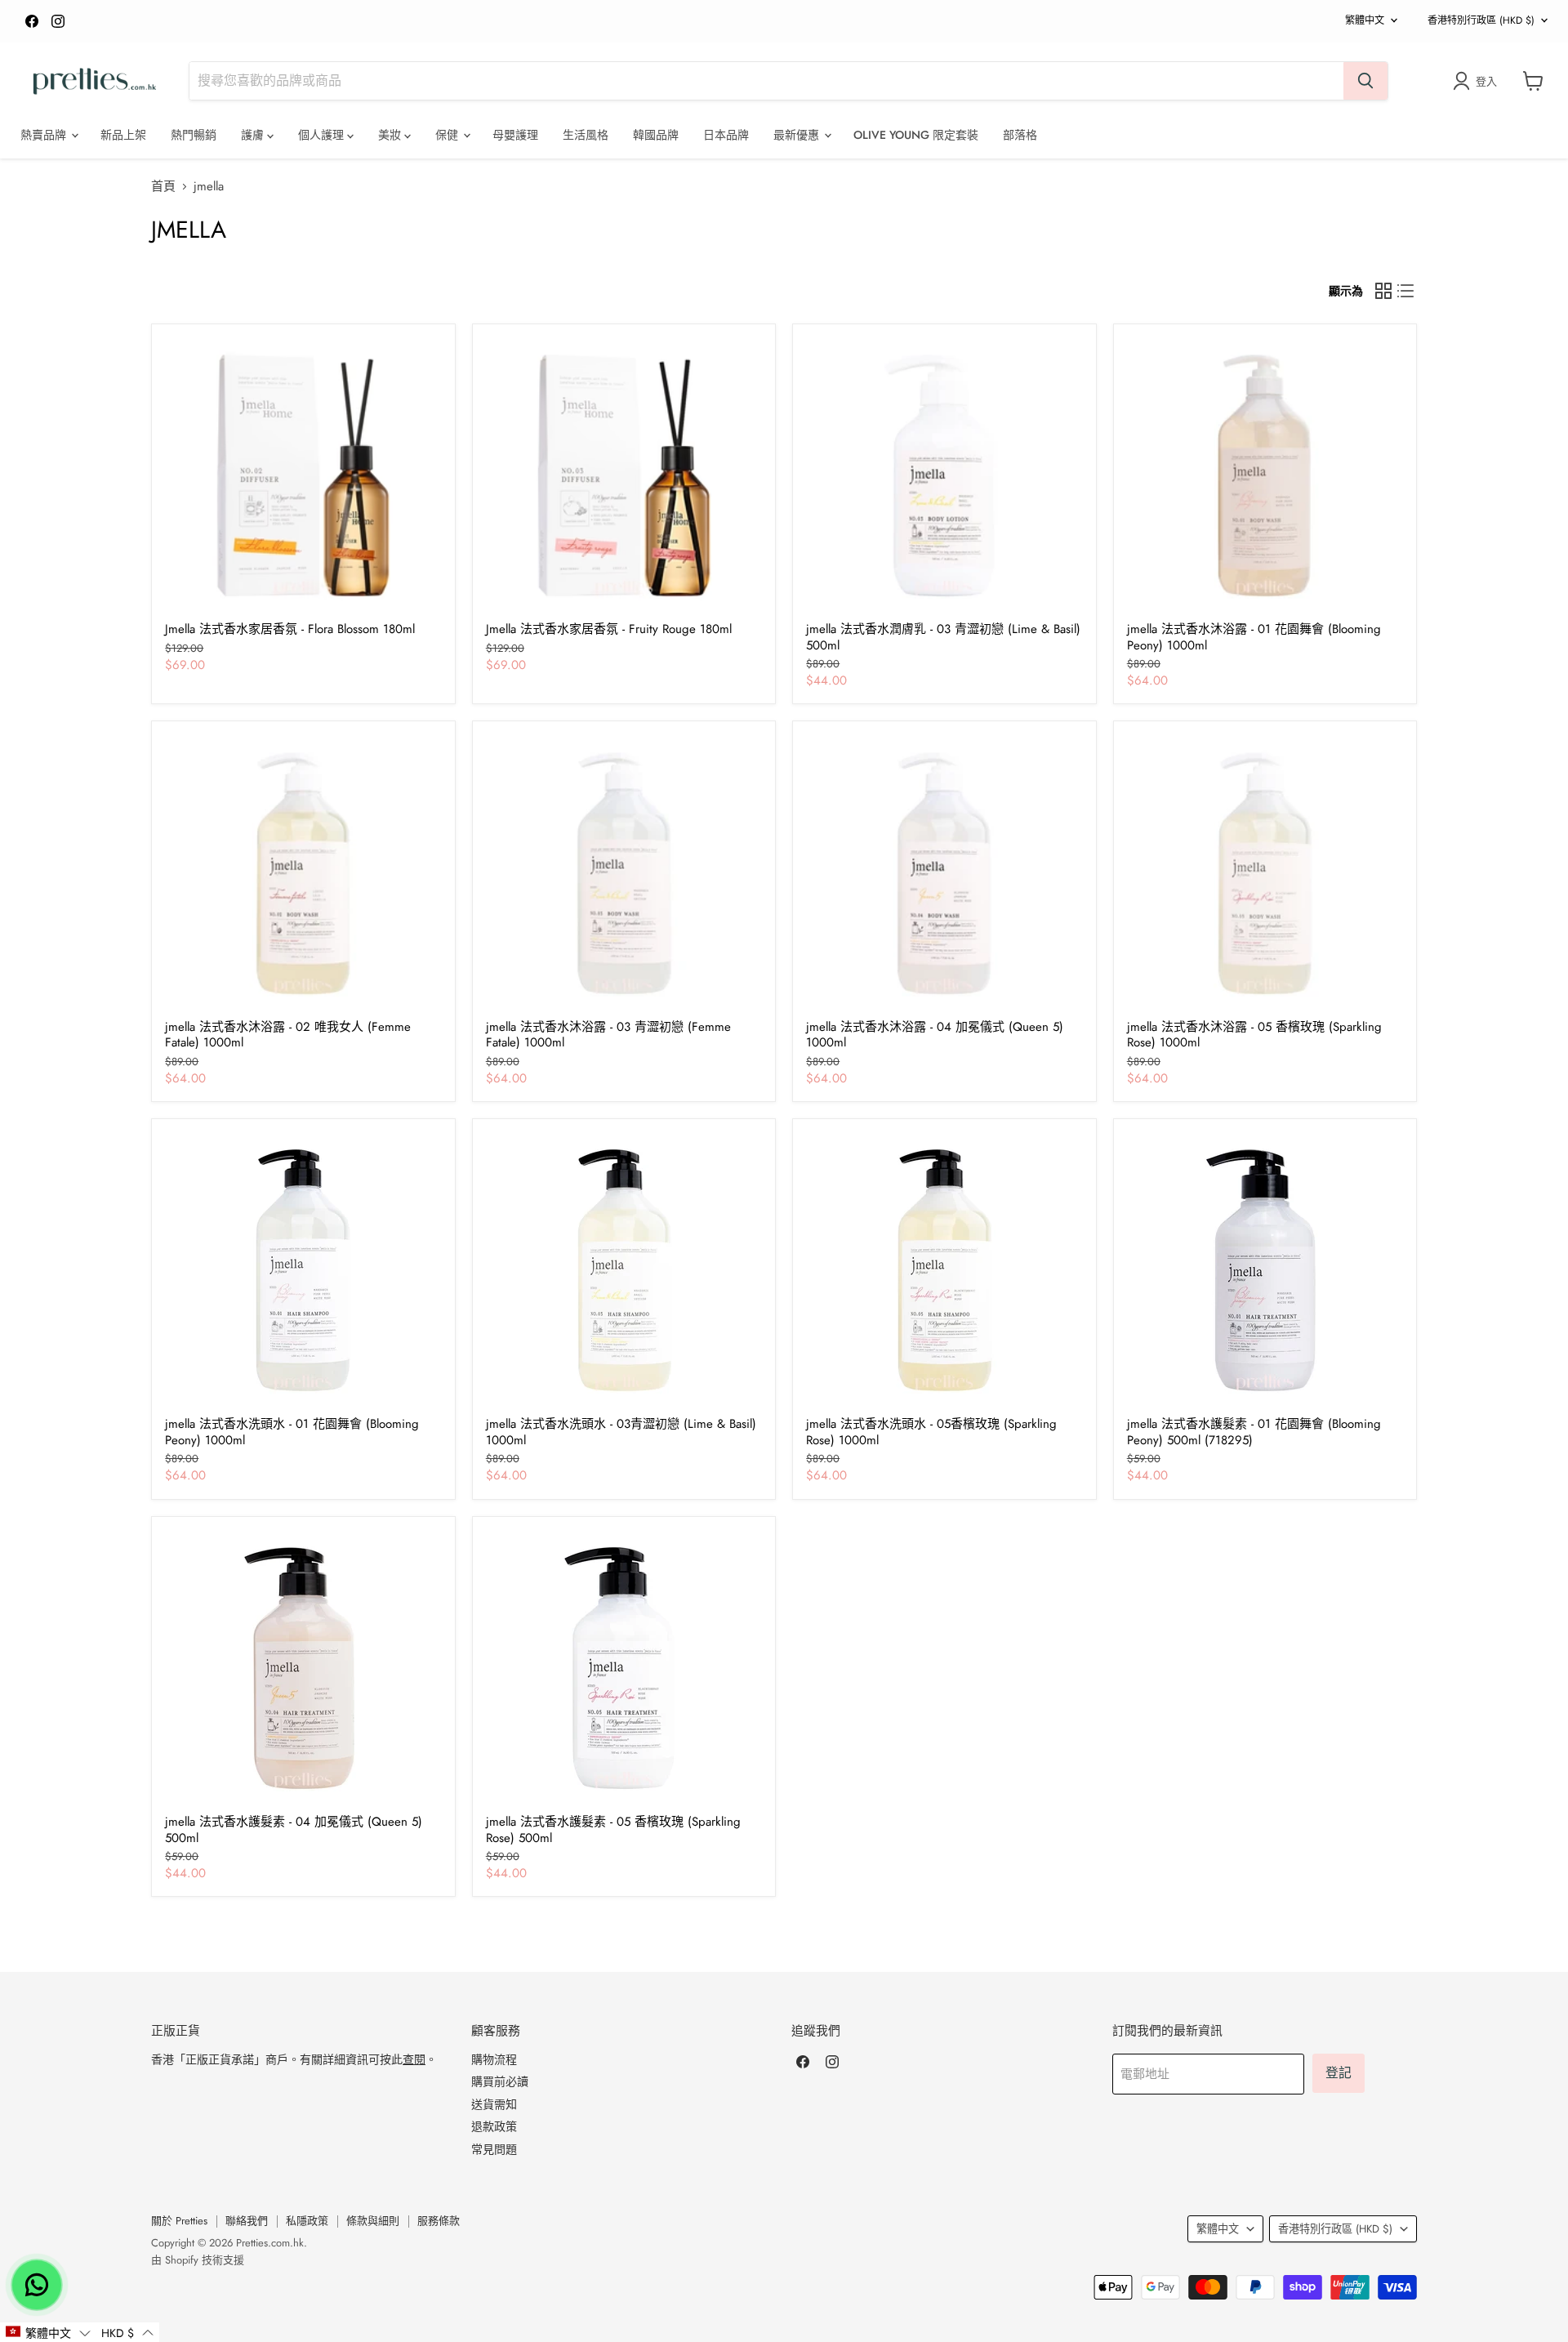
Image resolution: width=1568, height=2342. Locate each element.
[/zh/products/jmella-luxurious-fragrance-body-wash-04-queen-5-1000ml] (944, 873)
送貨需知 (494, 2104)
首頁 (163, 187)
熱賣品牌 (45, 135)
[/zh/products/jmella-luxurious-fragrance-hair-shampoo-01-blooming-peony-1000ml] (303, 1270)
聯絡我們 (247, 2221)
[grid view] (1383, 291)
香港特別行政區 (1481, 20)
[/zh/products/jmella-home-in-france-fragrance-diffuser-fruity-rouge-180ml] (624, 475)
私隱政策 (307, 2221)
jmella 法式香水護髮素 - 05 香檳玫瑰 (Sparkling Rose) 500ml (613, 1830)
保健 (448, 135)
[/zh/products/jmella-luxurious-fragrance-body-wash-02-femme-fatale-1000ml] (303, 873)
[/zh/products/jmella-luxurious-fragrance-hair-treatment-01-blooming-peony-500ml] (1265, 1270)
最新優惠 (798, 135)
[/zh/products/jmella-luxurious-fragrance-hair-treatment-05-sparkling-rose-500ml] (624, 1668)
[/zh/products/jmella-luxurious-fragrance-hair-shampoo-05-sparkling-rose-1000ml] (944, 1270)
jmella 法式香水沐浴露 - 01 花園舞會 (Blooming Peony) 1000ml (1254, 637)
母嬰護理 (515, 135)
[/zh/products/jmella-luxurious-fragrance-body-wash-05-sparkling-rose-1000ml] (1265, 873)
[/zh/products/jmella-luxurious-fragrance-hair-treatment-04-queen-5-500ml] (303, 1668)
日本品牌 (726, 135)
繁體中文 (1365, 20)
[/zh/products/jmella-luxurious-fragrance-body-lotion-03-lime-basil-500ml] (944, 475)
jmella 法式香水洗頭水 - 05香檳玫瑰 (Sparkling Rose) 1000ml (931, 1432)
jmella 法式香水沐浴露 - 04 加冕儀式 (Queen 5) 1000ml (935, 1035)
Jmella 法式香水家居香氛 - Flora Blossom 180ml (290, 629)
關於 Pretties (179, 2221)
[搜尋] (1365, 81)
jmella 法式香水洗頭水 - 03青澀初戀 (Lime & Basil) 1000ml (621, 1432)
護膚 (254, 135)
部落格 (1020, 135)
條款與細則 (373, 2221)
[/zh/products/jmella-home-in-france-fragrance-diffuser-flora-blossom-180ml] (303, 475)
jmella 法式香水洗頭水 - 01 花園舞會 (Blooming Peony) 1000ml (292, 1432)
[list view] (1406, 291)
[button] (48, 2332)
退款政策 (494, 2126)
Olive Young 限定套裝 (916, 135)
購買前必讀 (500, 2081)
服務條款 (439, 2221)
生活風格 (586, 135)
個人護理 (323, 135)
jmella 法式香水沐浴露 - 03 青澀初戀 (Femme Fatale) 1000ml (608, 1035)
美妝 (391, 135)
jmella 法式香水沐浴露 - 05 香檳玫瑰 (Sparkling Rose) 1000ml (1254, 1035)
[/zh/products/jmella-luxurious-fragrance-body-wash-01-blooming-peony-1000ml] (1265, 475)
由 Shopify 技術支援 (198, 2260)
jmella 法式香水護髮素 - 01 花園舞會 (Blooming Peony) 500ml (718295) (1254, 1432)
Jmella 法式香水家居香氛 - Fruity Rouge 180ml (609, 629)
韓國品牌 (656, 135)
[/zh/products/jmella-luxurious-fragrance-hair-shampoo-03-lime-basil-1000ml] (624, 1270)
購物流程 (494, 2059)
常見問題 (494, 2149)
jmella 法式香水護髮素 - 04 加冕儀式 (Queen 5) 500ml (294, 1830)
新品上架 (123, 135)
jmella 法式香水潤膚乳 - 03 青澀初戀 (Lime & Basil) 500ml (943, 637)
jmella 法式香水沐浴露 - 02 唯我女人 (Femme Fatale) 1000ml (288, 1035)
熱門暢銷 (194, 135)
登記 (1339, 2073)
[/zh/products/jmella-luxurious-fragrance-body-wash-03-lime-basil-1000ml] (624, 873)
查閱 (414, 2059)
